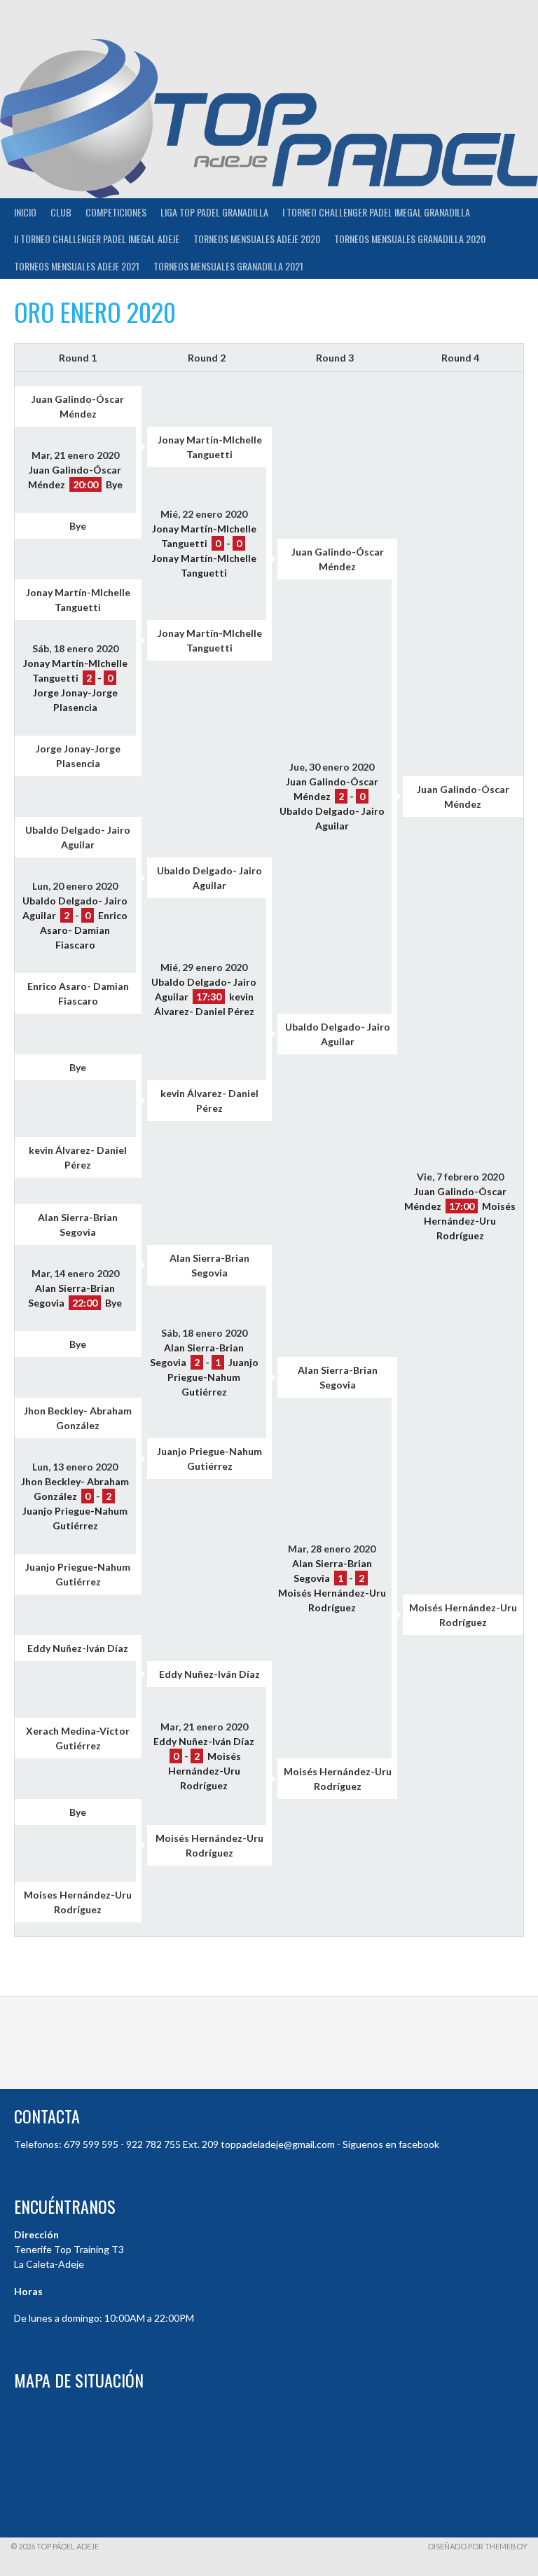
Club (61, 212)
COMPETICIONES (116, 212)
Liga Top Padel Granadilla (214, 212)
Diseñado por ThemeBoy (478, 2546)
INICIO (25, 212)
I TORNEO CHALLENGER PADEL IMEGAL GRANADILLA (376, 212)
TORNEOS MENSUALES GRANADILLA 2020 (410, 239)
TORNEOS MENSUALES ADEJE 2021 (77, 266)
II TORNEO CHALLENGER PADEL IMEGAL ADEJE (97, 239)
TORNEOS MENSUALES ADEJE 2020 (257, 239)
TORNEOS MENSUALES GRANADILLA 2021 (228, 266)
